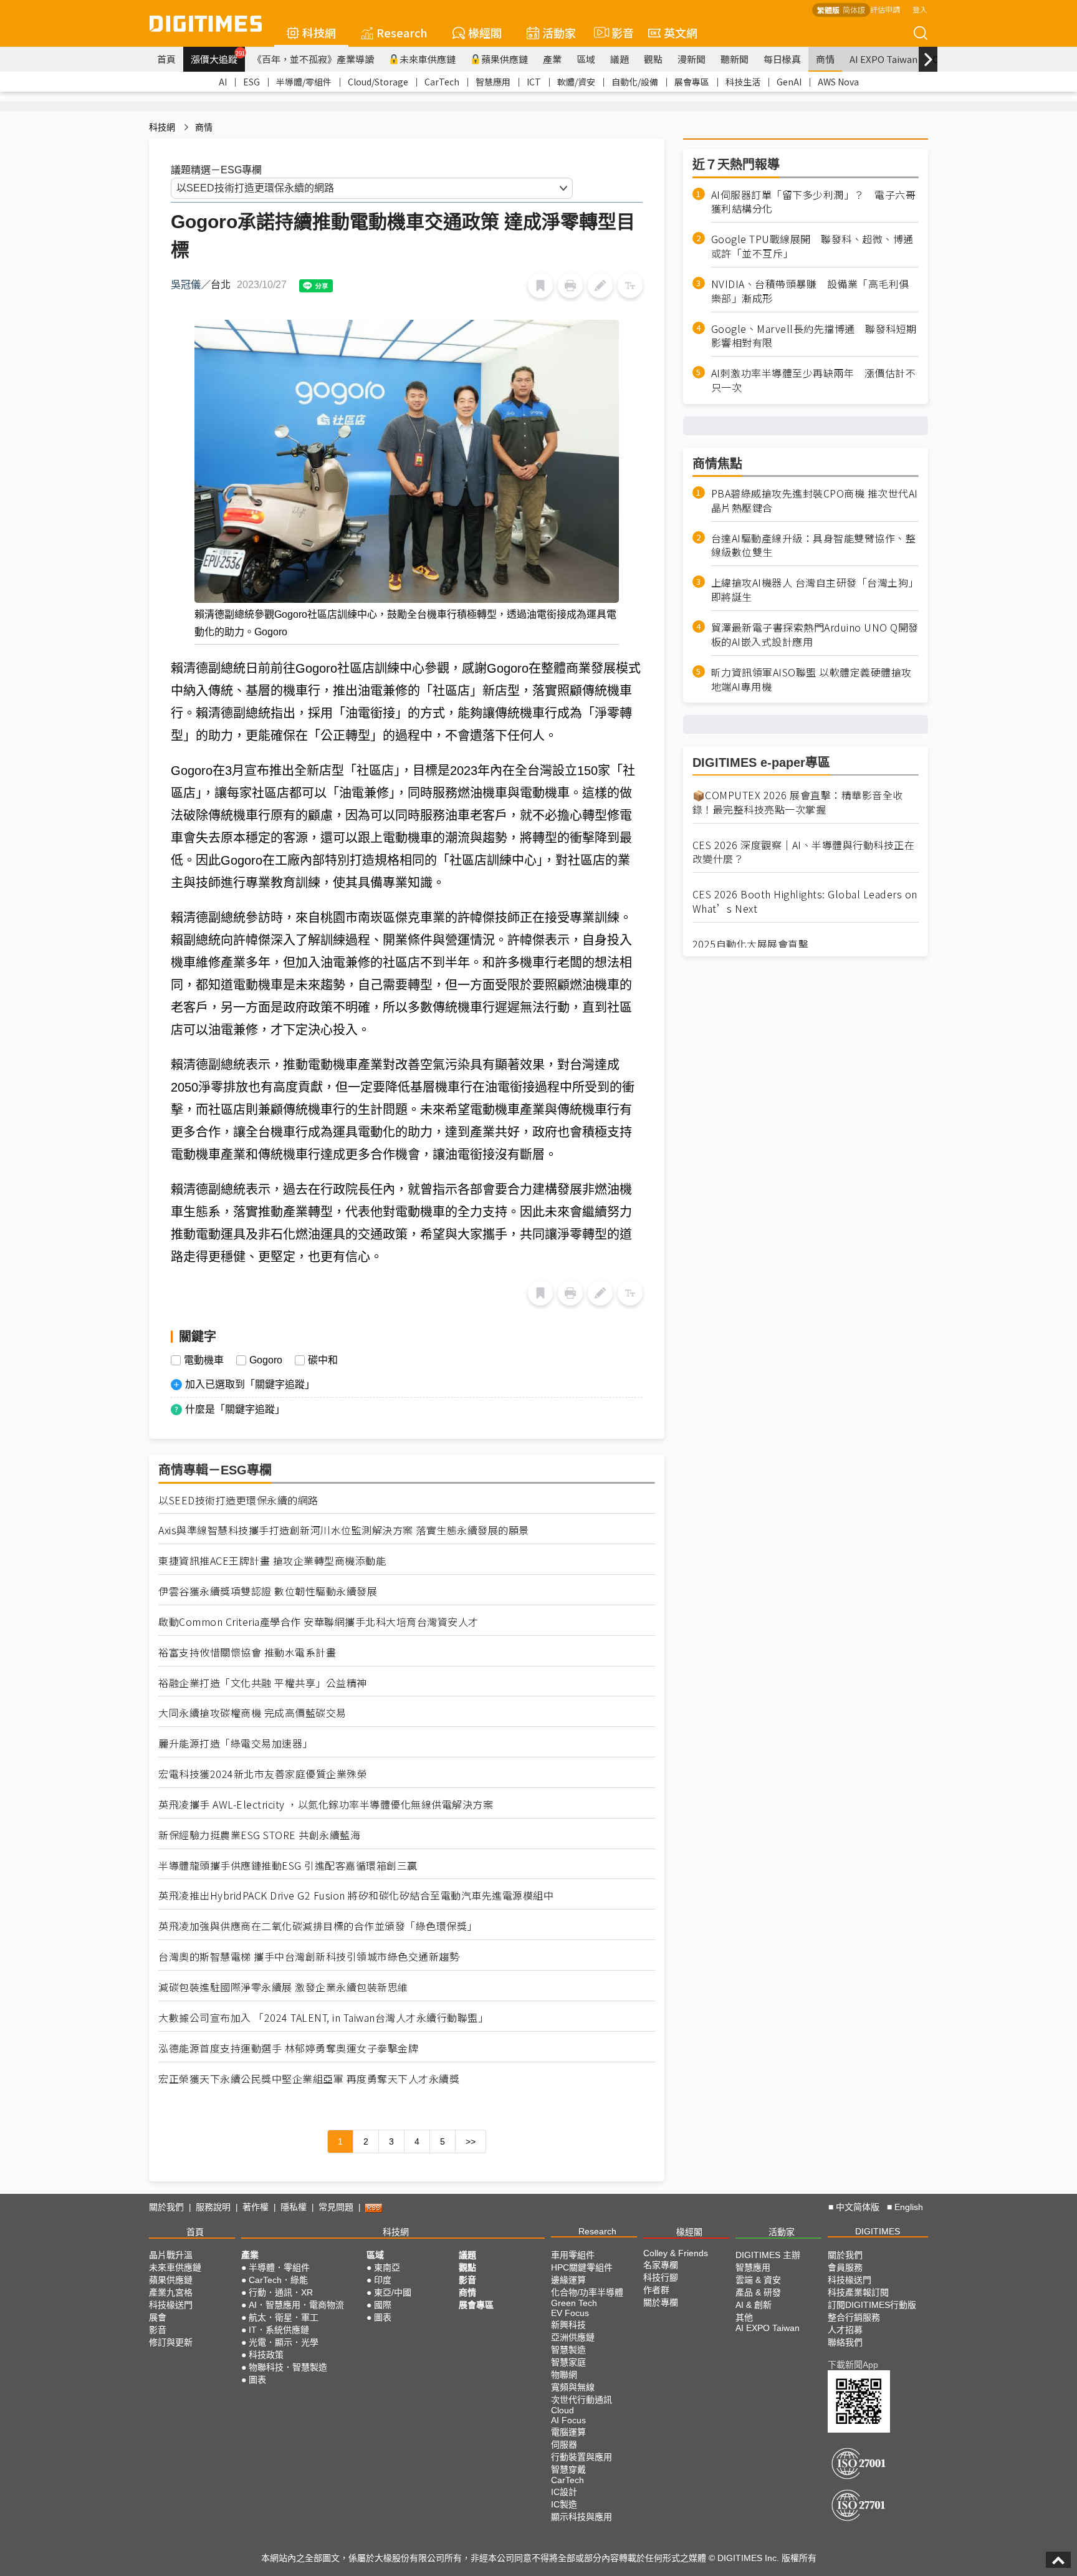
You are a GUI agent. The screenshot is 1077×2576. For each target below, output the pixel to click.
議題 (620, 59)
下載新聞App (853, 2365)
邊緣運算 (568, 2280)
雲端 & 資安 (758, 2280)
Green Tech (574, 2303)
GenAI (789, 82)
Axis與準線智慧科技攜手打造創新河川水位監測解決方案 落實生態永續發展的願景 (344, 1530)
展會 (158, 2317)
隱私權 (294, 2207)
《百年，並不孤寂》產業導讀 (313, 59)
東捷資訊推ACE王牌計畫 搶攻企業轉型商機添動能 (272, 1561)
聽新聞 (735, 59)
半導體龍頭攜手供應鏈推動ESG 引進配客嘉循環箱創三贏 (288, 1866)
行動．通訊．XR (281, 2292)
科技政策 (266, 2355)
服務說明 (213, 2207)
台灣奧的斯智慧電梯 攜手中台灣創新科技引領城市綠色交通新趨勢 (309, 1957)
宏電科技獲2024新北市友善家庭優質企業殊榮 (263, 1774)
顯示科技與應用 (582, 2517)
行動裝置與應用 (582, 2457)
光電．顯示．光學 (284, 2342)
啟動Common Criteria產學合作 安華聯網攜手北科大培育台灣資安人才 (318, 1622)
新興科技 (568, 2325)
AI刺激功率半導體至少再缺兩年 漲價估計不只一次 (814, 381)
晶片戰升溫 (171, 2255)
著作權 (256, 2207)
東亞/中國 (393, 2292)
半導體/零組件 (304, 82)
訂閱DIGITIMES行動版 (872, 2305)
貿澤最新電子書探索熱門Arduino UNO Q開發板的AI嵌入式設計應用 (815, 635)
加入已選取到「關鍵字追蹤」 (250, 1384)
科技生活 (743, 82)
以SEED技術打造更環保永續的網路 (238, 1500)
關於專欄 (661, 2302)
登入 (920, 9)
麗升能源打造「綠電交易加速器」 (236, 1743)
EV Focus (570, 2313)
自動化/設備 (635, 82)
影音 (617, 32)
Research (402, 32)
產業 (552, 59)
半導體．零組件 (279, 2267)
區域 (586, 59)
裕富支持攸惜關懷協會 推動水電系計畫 (247, 1652)
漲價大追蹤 (218, 57)
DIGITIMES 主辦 (768, 2255)
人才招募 (845, 2330)
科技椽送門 (171, 2305)
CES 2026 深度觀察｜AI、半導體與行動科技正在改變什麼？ (804, 852)
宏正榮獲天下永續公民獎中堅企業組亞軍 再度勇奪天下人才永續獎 (309, 2079)
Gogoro (266, 1360)
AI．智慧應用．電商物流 (296, 2305)
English (909, 2207)
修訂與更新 (171, 2342)
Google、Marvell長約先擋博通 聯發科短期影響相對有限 (814, 336)
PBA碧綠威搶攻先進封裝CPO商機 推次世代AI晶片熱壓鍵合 (815, 501)
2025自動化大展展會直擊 (751, 944)
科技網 (319, 32)
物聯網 (564, 2375)
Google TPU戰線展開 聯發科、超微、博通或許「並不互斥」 (812, 247)
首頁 (166, 59)
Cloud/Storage (378, 82)
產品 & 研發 (758, 2292)
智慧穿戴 (568, 2469)
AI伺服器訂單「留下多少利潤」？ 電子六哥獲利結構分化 (814, 202)
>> (471, 2141)
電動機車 (204, 1360)
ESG (251, 82)
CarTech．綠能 (278, 2280)
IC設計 (564, 2492)
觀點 (653, 59)
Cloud (562, 2410)
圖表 (257, 2380)
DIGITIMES (878, 2231)
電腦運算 (568, 2432)
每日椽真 (782, 59)
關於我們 (166, 2207)
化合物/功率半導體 (587, 2292)
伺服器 (564, 2444)
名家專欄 (661, 2265)
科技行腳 (661, 2277)
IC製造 (564, 2504)
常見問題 (336, 2207)
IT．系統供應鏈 (279, 2330)
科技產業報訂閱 (858, 2292)
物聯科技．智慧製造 (288, 2367)
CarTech (442, 82)
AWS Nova (838, 82)
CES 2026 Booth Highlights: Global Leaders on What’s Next (805, 901)
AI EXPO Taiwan (883, 59)
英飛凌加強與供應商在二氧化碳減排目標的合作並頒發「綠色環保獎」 (318, 1926)
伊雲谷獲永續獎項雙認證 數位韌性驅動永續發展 (268, 1591)
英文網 (681, 32)
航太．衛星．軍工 (284, 2317)
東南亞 (387, 2267)
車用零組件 (573, 2255)
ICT (534, 82)
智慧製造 (568, 2350)
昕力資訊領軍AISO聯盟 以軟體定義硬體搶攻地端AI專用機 (811, 680)
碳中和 (323, 1360)
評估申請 (885, 9)
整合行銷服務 (854, 2317)
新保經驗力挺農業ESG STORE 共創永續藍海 (259, 1835)
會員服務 (845, 2267)
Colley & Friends (676, 2253)
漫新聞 (692, 59)
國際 (383, 2305)
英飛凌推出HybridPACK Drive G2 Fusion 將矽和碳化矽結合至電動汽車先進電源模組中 (356, 1896)
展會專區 (692, 82)
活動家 (559, 32)
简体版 (854, 10)
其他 (744, 2317)
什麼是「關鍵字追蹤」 (235, 1409)
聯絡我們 (845, 2342)
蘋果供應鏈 (505, 59)
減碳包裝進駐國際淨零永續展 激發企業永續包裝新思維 (283, 1987)
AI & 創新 (754, 2305)
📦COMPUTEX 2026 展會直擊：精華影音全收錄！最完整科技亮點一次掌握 (798, 802)
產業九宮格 (171, 2292)
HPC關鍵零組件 (582, 2267)
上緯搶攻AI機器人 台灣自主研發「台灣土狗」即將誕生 (815, 590)
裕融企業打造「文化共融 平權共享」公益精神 (263, 1683)
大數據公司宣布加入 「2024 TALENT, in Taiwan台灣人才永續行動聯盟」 (323, 2018)
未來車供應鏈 (428, 59)
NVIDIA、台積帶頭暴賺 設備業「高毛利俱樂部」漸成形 (810, 291)
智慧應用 (493, 82)
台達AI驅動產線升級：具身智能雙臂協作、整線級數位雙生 (814, 545)
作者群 (656, 2290)
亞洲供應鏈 (573, 2337)
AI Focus (568, 2420)
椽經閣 (485, 32)
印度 (383, 2280)
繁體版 (828, 10)
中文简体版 (858, 2207)
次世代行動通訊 (582, 2400)
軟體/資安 (576, 82)
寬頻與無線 (573, 2387)
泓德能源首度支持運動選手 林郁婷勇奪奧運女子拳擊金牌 (288, 2048)
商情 (825, 59)
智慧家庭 (568, 2362)
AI (223, 82)
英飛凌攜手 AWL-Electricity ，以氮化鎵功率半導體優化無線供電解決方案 (326, 1805)
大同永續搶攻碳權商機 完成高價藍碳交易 (252, 1713)
